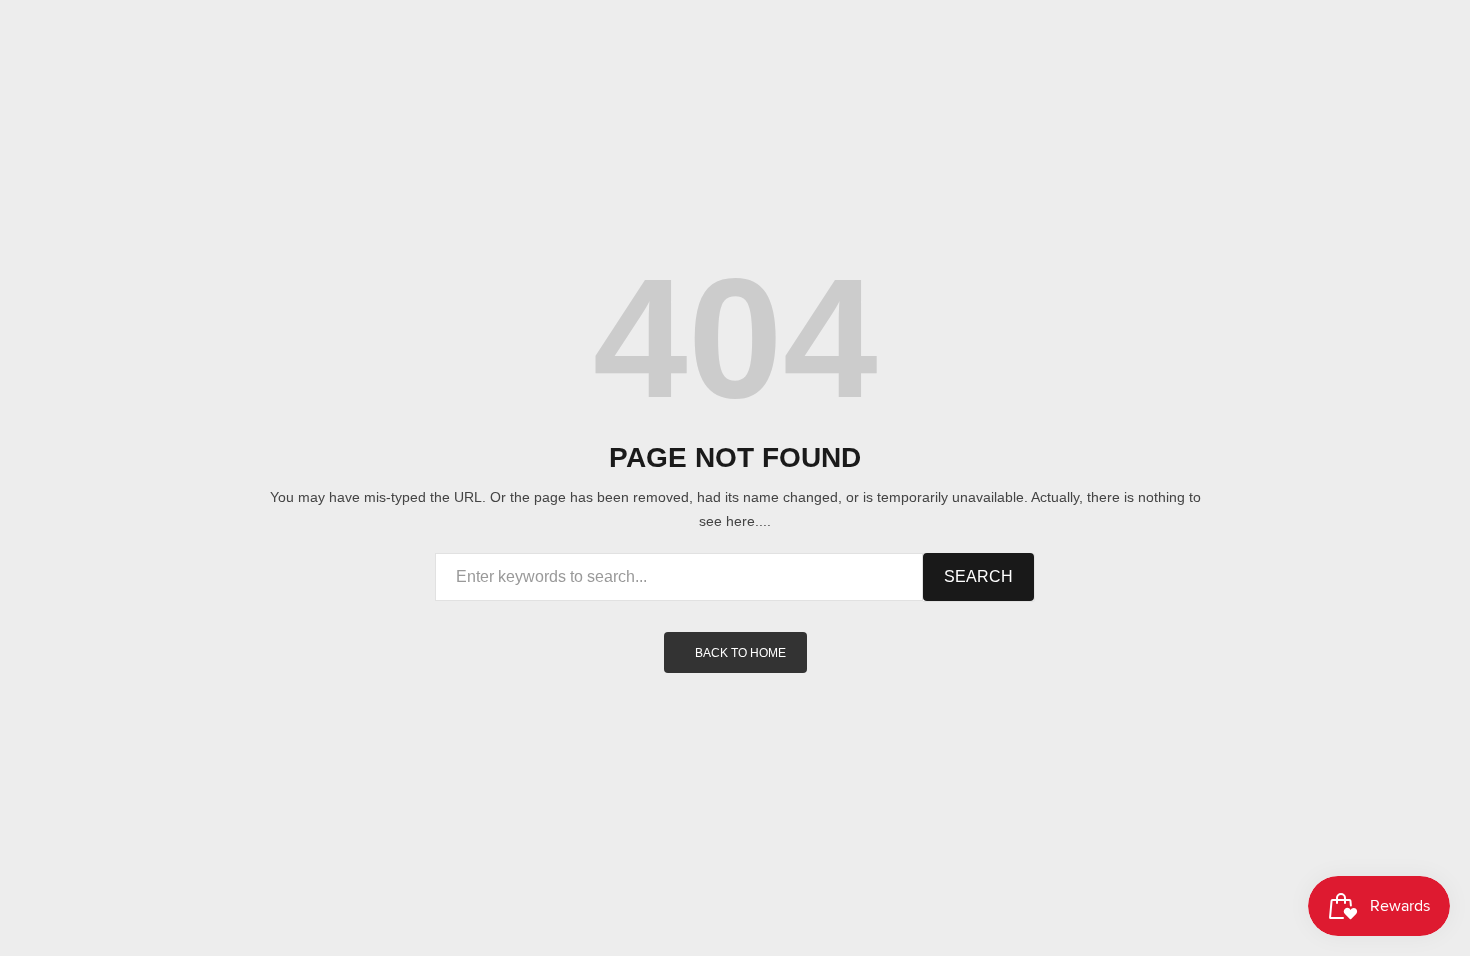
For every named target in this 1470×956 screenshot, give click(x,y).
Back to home (740, 653)
